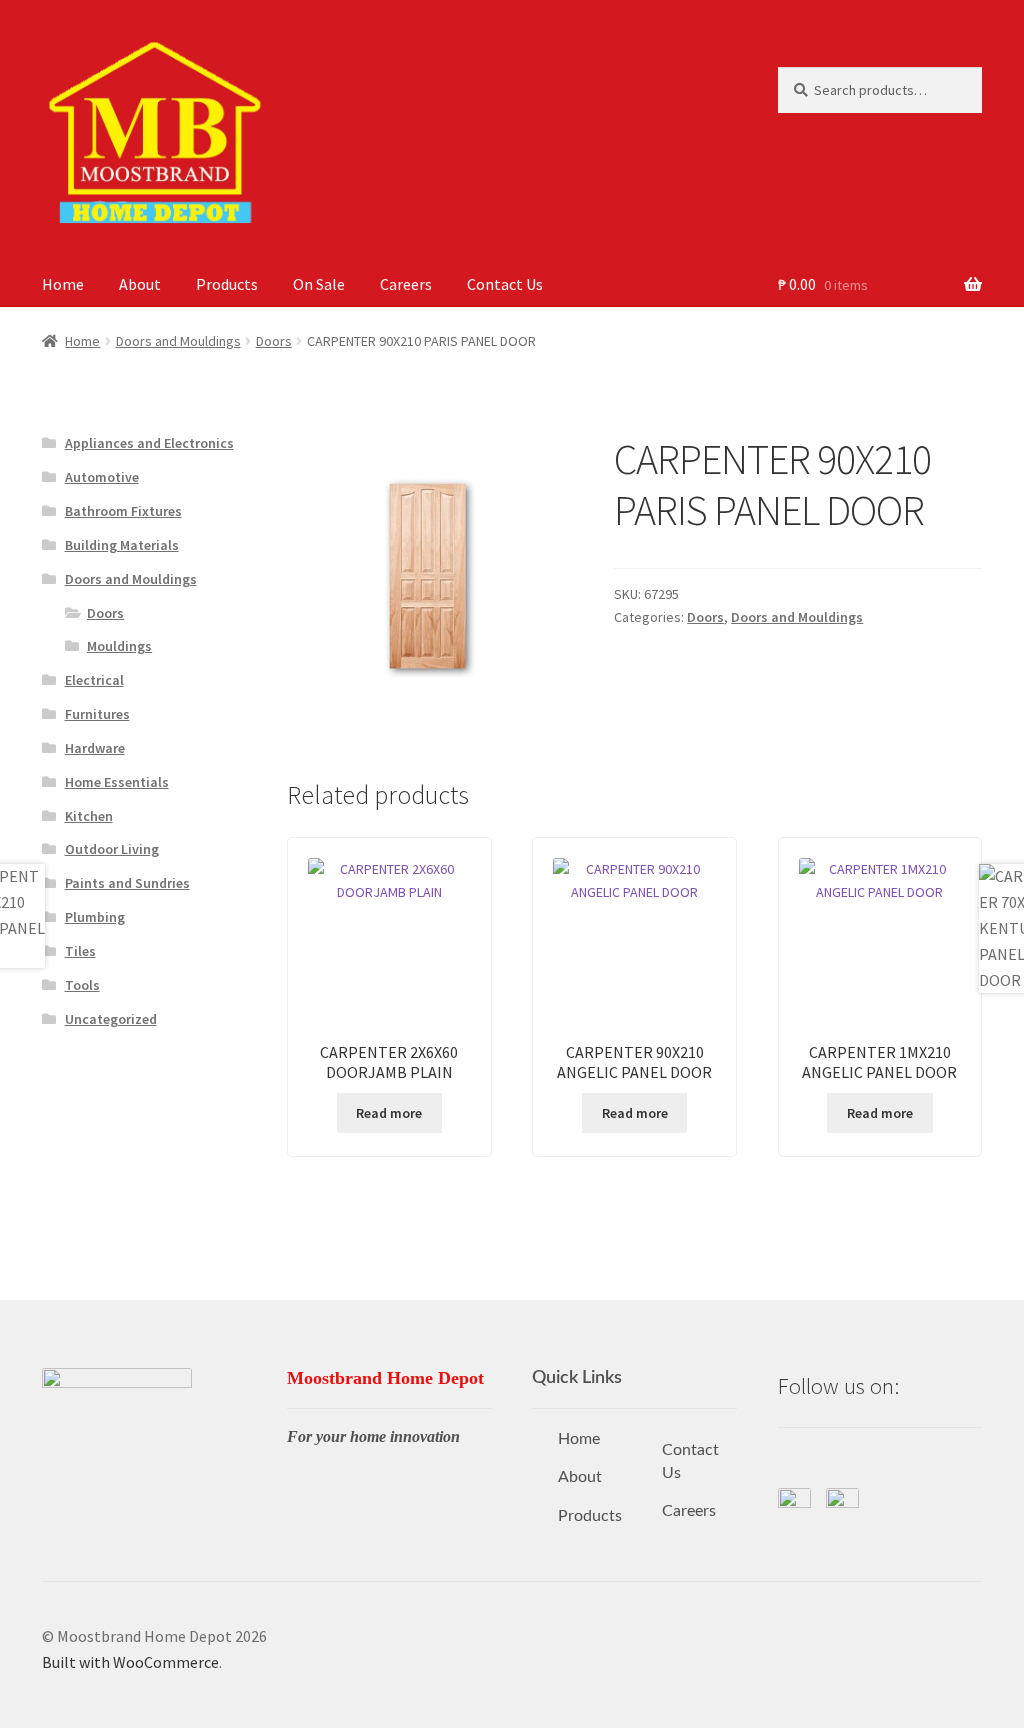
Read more (389, 1113)
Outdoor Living (112, 849)
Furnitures (97, 714)
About (140, 284)
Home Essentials (117, 782)
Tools (82, 985)
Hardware (95, 748)
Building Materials (122, 545)
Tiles (80, 951)
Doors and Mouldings (178, 341)
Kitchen (89, 816)
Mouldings (119, 646)
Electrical (94, 680)
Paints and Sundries (127, 883)
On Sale (319, 284)
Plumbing (95, 917)
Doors (274, 341)
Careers (406, 284)
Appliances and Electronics (149, 443)
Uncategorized (111, 1019)
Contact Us (505, 284)
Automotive (102, 477)
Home (63, 284)
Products (227, 284)
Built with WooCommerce (130, 1662)
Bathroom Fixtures (123, 511)
